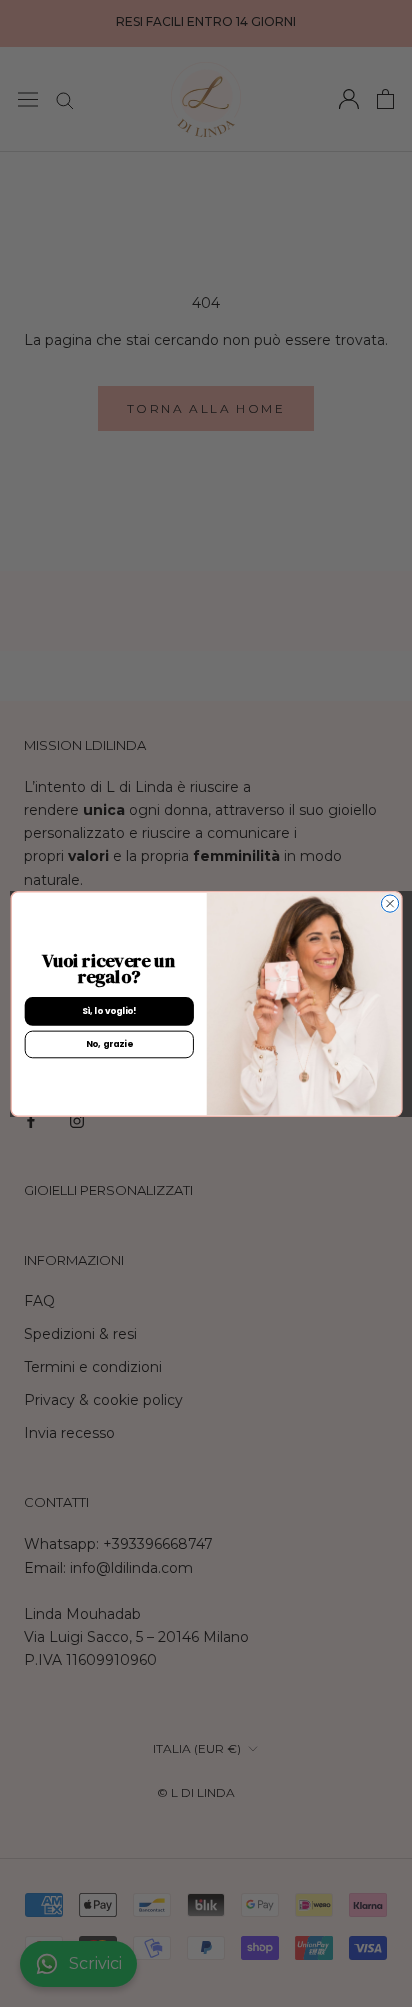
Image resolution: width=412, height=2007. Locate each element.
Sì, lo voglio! (108, 1011)
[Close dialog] (389, 902)
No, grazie (108, 1044)
